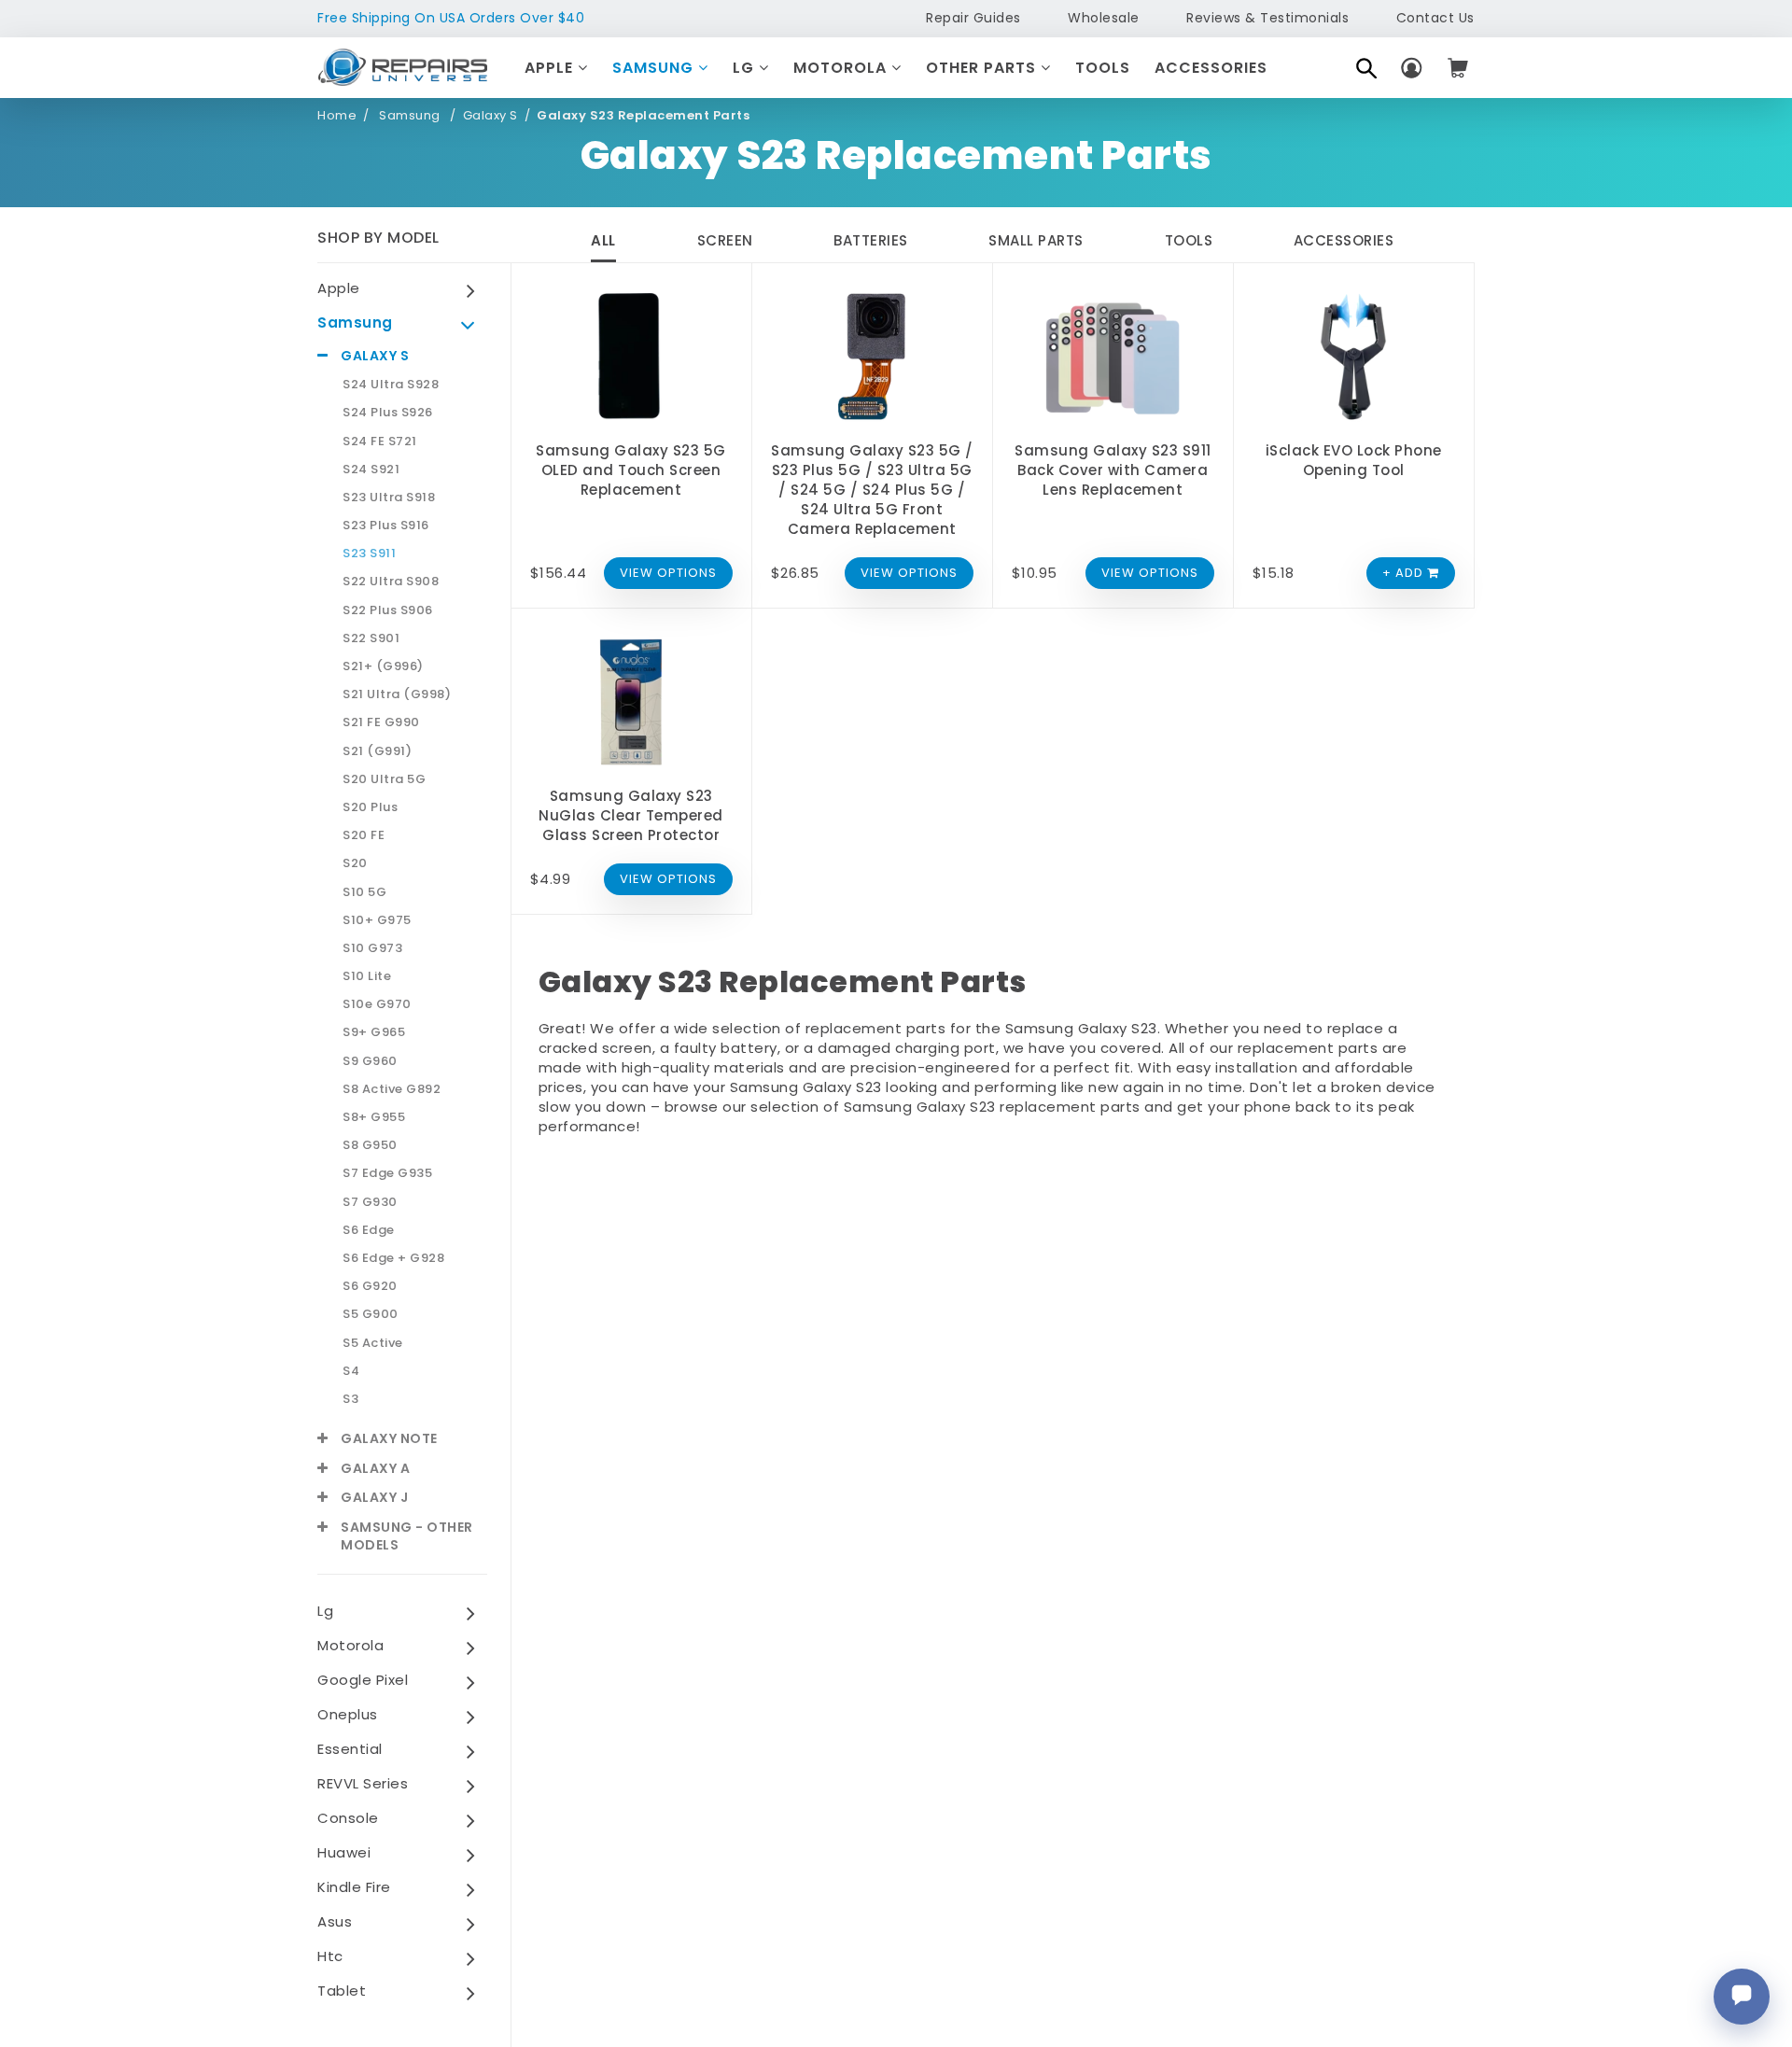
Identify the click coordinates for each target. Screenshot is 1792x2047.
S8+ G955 (374, 1117)
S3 (350, 1399)
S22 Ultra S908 (391, 582)
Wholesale (1104, 18)
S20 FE (364, 835)
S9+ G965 (374, 1032)
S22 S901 (371, 638)
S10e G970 (377, 1004)
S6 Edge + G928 (393, 1258)
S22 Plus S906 (388, 610)
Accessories (1211, 68)
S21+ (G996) (383, 666)
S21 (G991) (377, 751)
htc (330, 1956)
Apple (551, 68)
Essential (350, 1749)
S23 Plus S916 (386, 526)
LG (746, 68)
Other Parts (983, 68)
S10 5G (364, 892)
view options (668, 573)
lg (325, 1611)
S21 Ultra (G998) (397, 694)
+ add (1405, 573)
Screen (725, 240)
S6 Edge (369, 1230)
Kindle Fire (354, 1887)
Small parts (1036, 240)
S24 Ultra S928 (391, 385)
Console (348, 1818)
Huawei (344, 1852)
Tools (1103, 68)
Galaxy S (490, 116)
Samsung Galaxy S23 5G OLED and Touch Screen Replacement (631, 470)
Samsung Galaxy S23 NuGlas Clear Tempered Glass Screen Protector (631, 815)
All (603, 240)
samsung (355, 322)
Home (337, 116)
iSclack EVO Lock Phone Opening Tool (1354, 460)
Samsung (655, 68)
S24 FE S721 (380, 442)
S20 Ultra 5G (384, 779)
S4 (351, 1371)
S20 (355, 863)
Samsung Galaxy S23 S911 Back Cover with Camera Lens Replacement (1113, 470)
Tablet (342, 1991)
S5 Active (373, 1343)
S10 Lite (367, 976)
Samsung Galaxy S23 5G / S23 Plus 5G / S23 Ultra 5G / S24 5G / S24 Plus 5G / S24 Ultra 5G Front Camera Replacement (872, 490)
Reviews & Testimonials (1267, 18)
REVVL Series (363, 1783)
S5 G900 (371, 1314)
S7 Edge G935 (387, 1173)
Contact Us (1435, 18)
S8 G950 (370, 1145)
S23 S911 (369, 554)
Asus (335, 1921)
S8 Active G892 (392, 1089)
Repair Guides (973, 18)
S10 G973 (372, 948)
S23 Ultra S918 (389, 498)
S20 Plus (370, 807)
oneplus (348, 1714)
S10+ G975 (377, 920)
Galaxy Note (389, 1439)
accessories (1344, 240)
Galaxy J (374, 1498)
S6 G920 (370, 1286)
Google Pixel (363, 1680)
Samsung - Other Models (407, 1537)
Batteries (871, 240)
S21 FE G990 (381, 722)
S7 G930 (370, 1202)
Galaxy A (375, 1469)
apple (339, 288)
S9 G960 (370, 1061)
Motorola (842, 68)
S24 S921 (371, 470)
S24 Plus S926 (388, 413)
